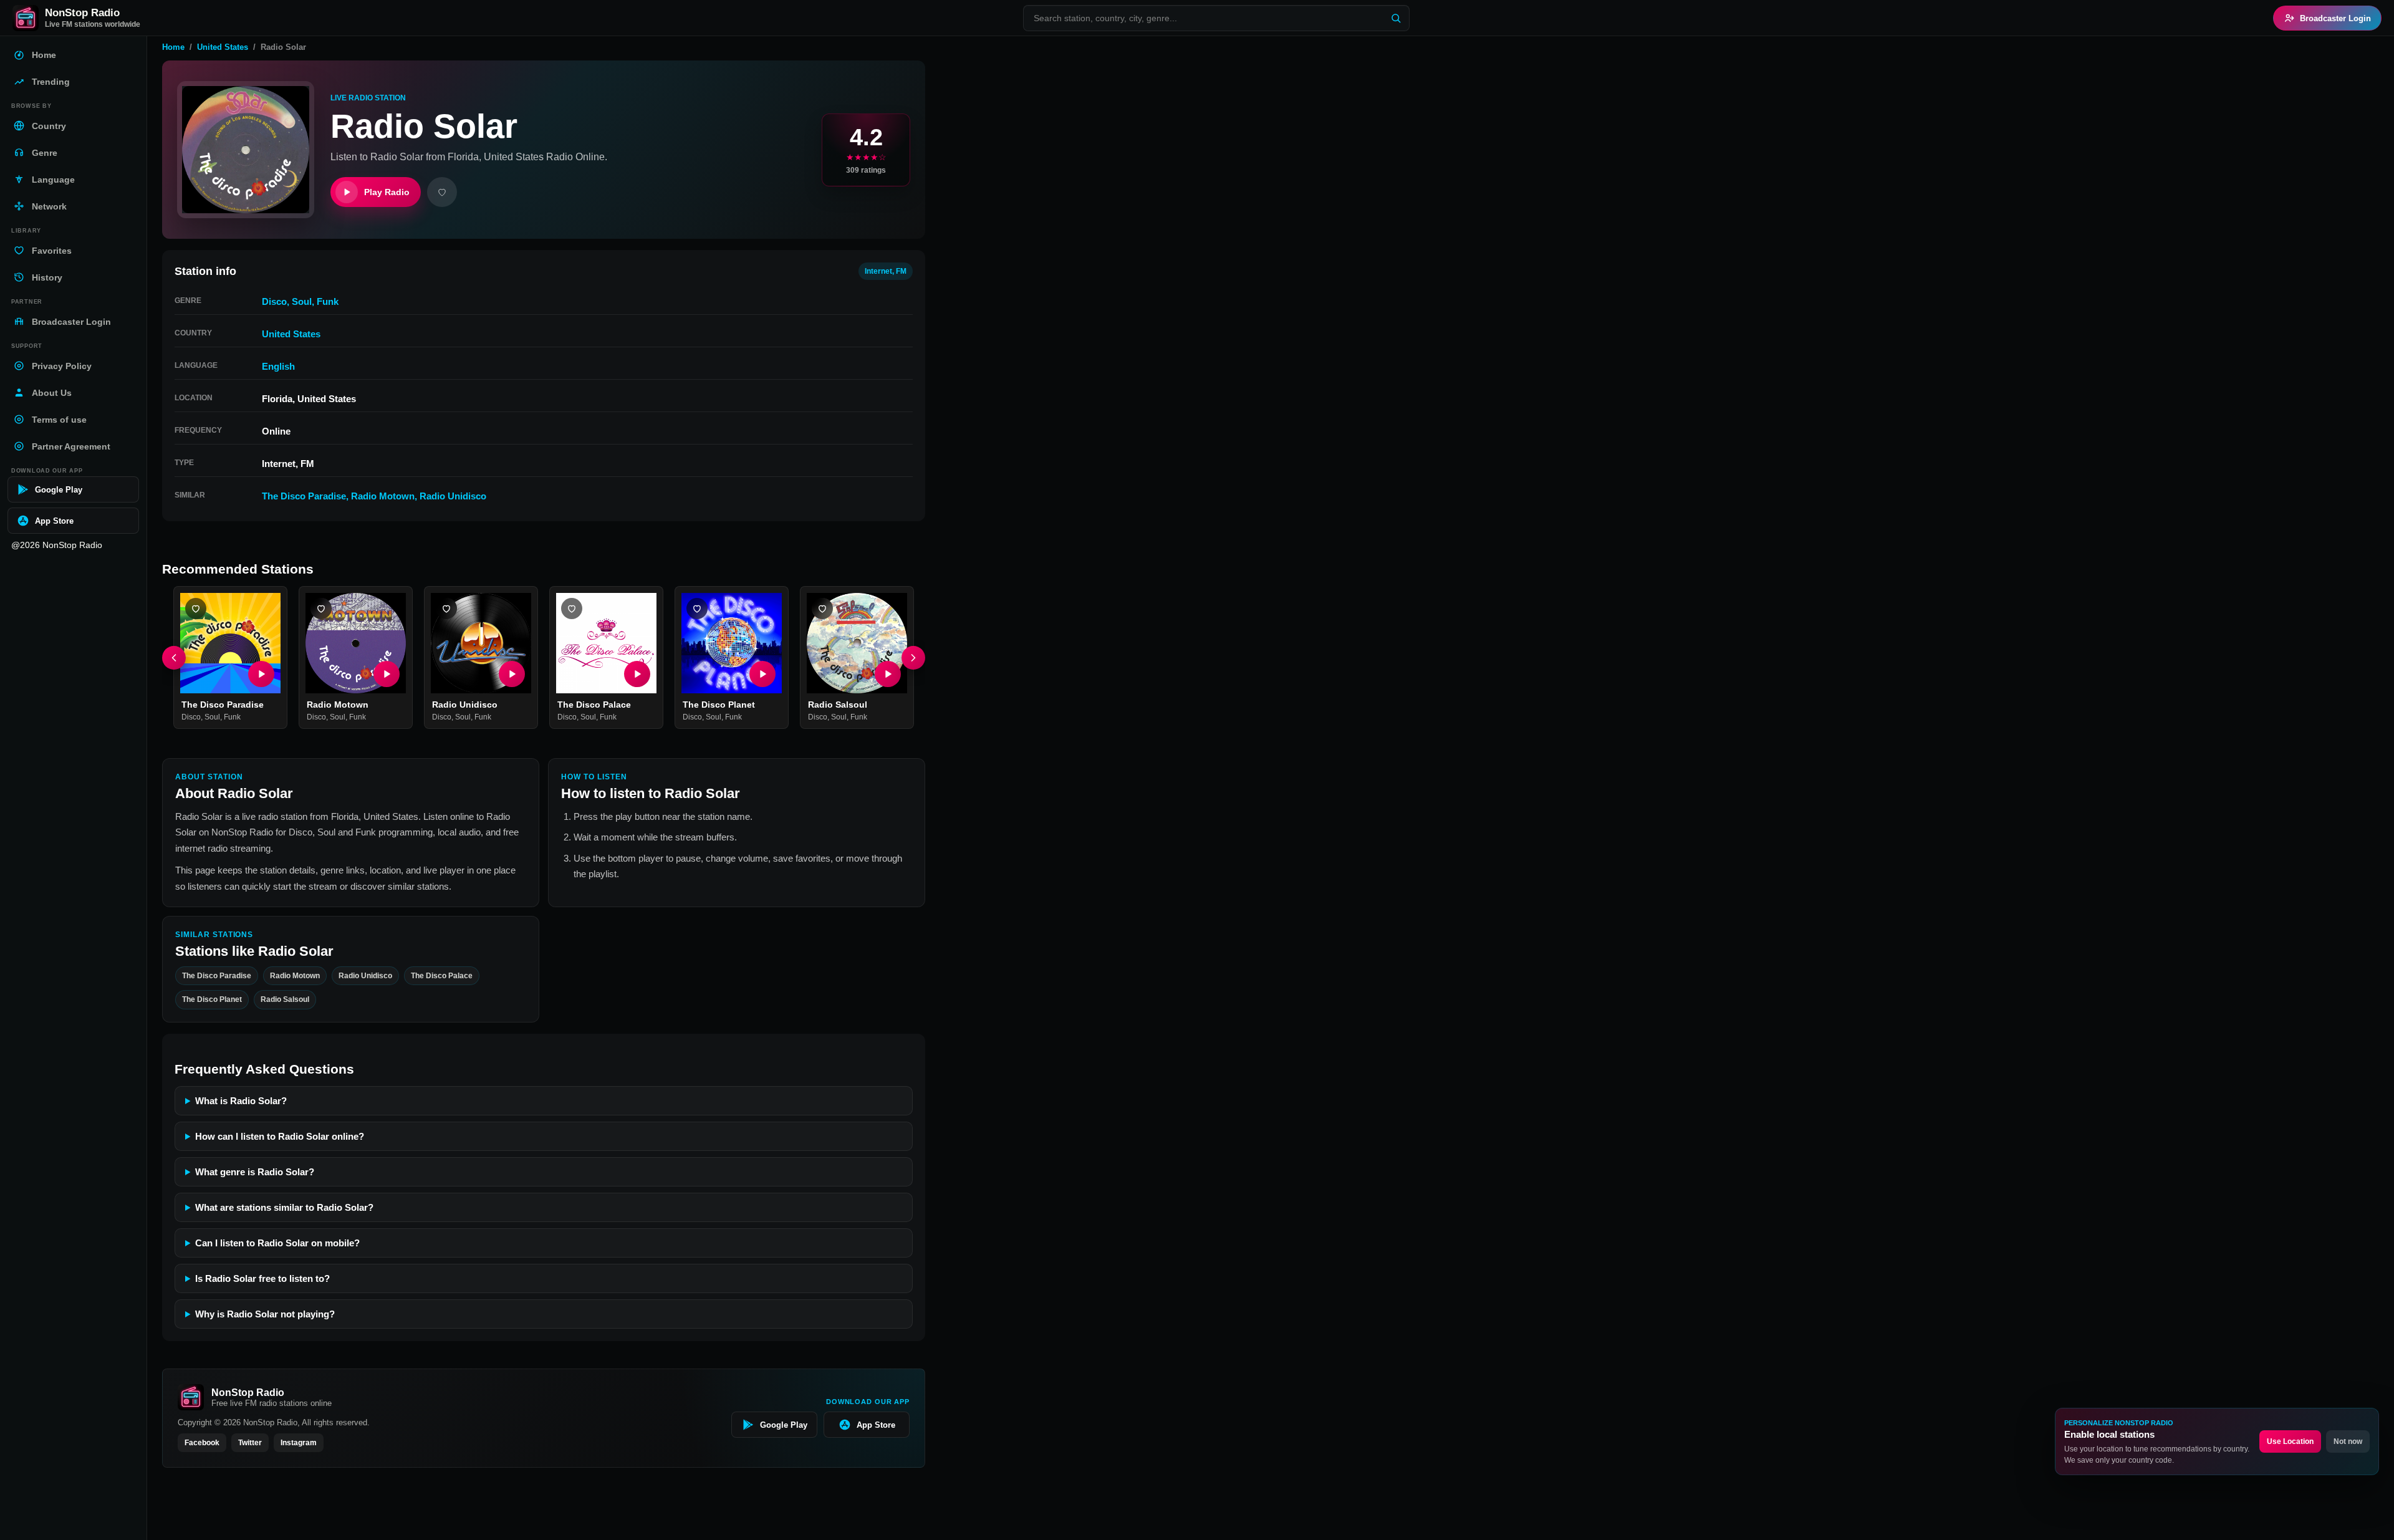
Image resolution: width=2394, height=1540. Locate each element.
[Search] (1396, 18)
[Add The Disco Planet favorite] (697, 609)
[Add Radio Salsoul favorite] (822, 609)
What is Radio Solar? (241, 1101)
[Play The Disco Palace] (637, 674)
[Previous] (174, 658)
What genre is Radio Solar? (255, 1172)
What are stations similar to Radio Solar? (284, 1207)
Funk (328, 301)
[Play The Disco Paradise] (261, 674)
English (278, 366)
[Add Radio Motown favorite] (321, 609)
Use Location (2290, 1441)
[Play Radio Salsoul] (888, 674)
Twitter (250, 1443)
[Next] (913, 658)
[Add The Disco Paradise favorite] (196, 609)
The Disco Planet (719, 705)
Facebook (202, 1443)
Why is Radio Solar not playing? (265, 1314)
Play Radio (387, 192)
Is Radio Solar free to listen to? (262, 1278)
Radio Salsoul (838, 705)
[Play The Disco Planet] (762, 674)
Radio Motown (383, 496)
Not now (2348, 1441)
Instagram (299, 1443)
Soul (302, 301)
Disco (274, 301)
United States (223, 47)
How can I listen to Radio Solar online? (280, 1136)
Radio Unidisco (453, 496)
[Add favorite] (442, 192)
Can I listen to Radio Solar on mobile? (277, 1243)
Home (173, 47)
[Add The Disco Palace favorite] (572, 609)
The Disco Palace (594, 705)
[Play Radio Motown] (387, 674)
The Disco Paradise (304, 496)
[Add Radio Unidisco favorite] (446, 609)
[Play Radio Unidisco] (512, 674)
